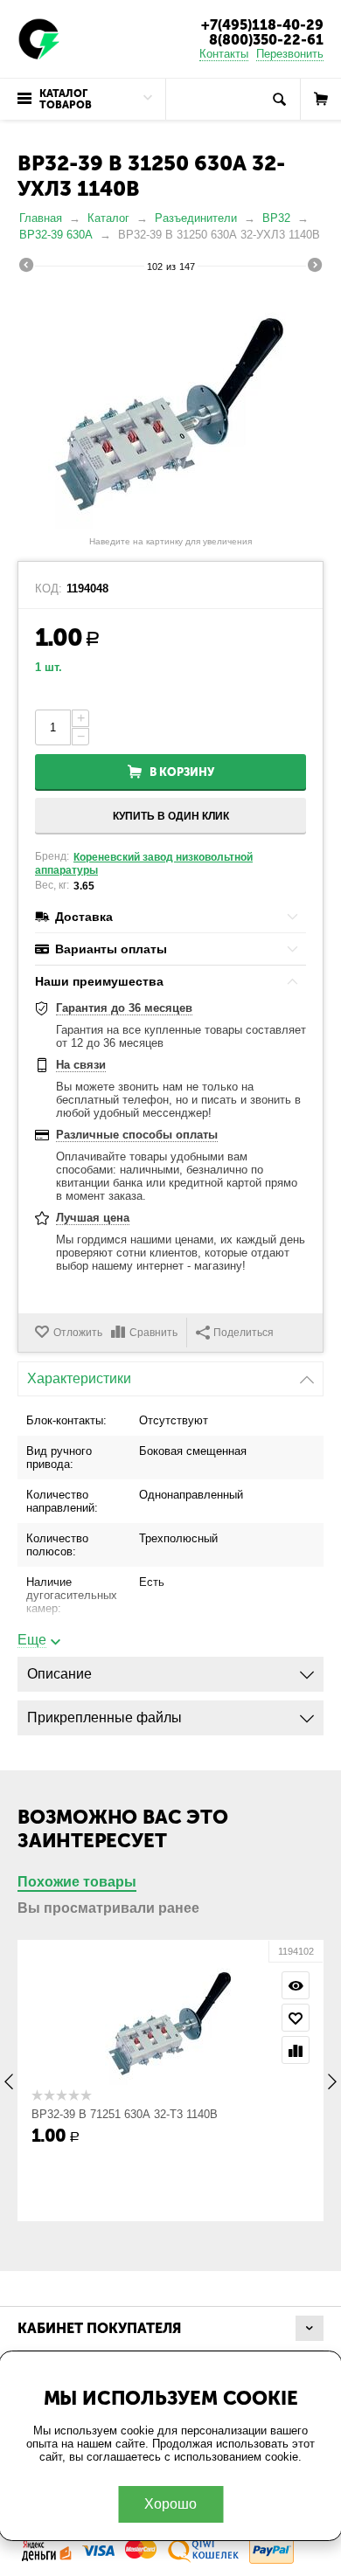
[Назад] (26, 267)
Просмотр (296, 1985)
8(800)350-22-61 (266, 40)
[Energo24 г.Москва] (39, 38)
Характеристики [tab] (79, 1378)
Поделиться (244, 1333)
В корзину (182, 772)
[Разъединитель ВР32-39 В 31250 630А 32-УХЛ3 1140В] (170, 406)
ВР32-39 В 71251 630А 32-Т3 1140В (125, 2114)
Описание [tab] (59, 1674)
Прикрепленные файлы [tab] (104, 1717)
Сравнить (153, 1333)
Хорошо (170, 2504)
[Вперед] (315, 267)
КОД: (49, 589)
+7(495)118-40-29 (262, 25)
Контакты (224, 54)
